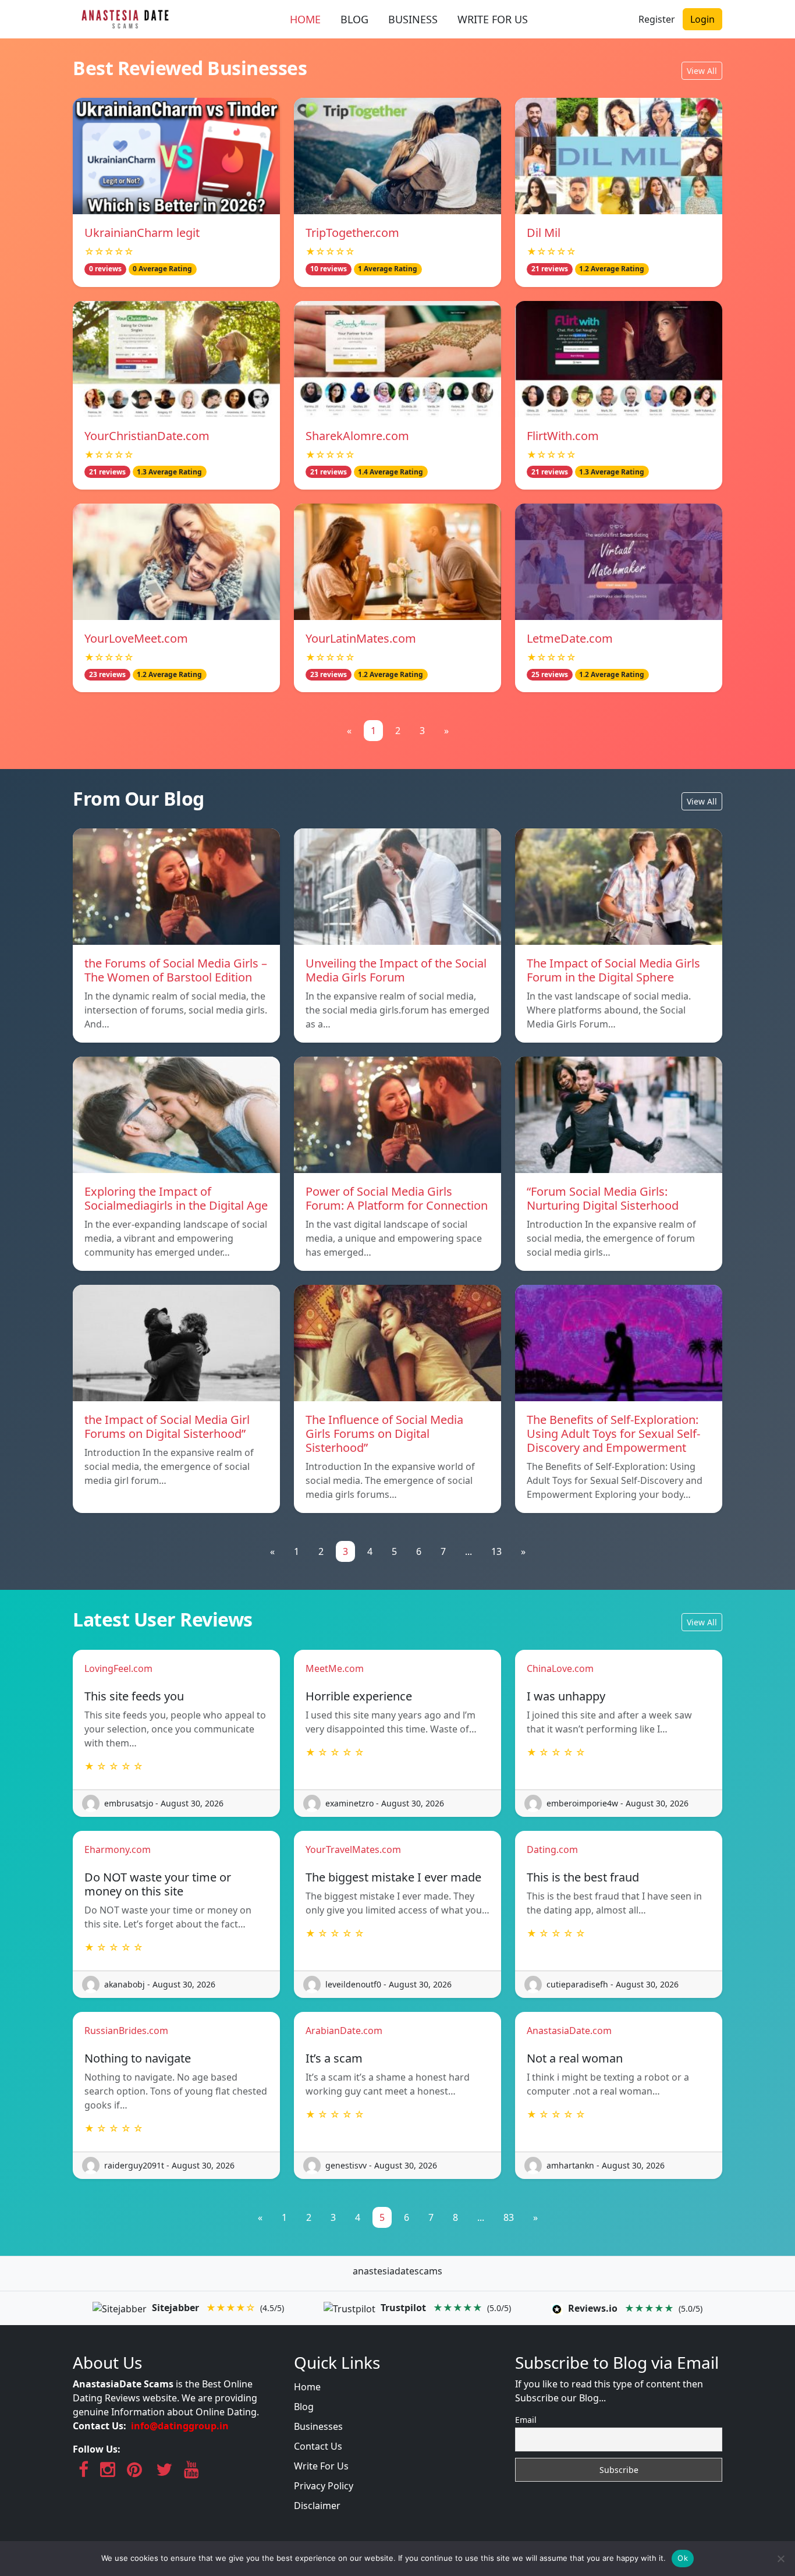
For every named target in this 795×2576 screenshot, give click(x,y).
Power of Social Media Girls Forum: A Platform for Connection (397, 1198)
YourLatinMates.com (361, 638)
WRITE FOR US (493, 19)
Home (307, 2387)
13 (496, 1551)
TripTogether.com (352, 233)
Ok (683, 2558)
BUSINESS (413, 19)
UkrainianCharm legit (142, 233)
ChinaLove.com (560, 1668)
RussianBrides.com (126, 2031)
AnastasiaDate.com (569, 2031)
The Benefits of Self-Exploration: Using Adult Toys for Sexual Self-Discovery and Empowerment (613, 1434)
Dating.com (552, 1849)
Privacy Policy (324, 2486)
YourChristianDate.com (147, 436)
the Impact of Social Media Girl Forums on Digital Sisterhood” (167, 1427)
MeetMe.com (335, 1668)
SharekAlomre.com (357, 436)
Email (526, 2420)
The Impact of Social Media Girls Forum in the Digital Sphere (613, 970)
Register (657, 19)
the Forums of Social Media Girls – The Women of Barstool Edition (176, 970)
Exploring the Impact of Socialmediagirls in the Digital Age (176, 1198)
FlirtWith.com (563, 436)
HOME (305, 19)
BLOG (354, 19)
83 (509, 2217)
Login (702, 19)
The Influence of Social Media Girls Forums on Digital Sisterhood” (384, 1434)
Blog (304, 2407)
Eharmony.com (118, 1849)
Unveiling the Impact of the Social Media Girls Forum (396, 970)
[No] (780, 2559)
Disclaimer (317, 2506)
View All (702, 71)
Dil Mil (544, 233)
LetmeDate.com (570, 638)
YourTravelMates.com (353, 1849)
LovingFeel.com (118, 1668)
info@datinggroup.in (180, 2426)
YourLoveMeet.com (136, 638)
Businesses (318, 2426)
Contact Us (318, 2446)
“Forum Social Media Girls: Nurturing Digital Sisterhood (603, 1198)
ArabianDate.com (344, 2031)
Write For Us (321, 2466)
